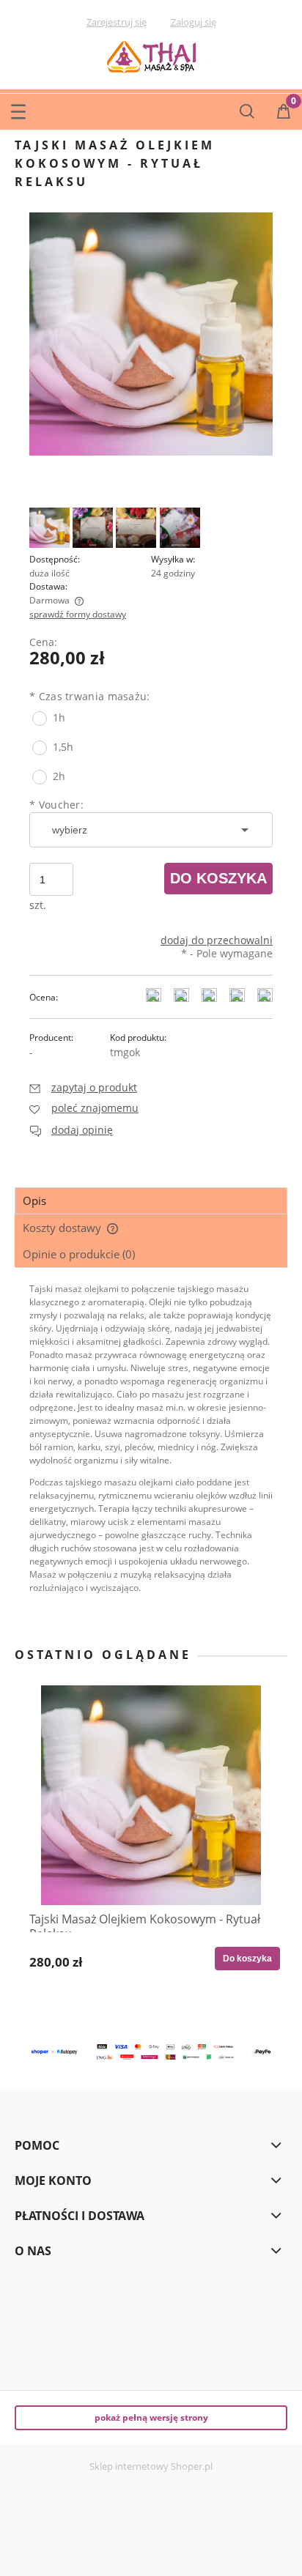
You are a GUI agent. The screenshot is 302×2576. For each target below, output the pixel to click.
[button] (18, 108)
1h (59, 717)
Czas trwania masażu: (90, 696)
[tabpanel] (151, 1450)
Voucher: (56, 805)
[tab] (151, 1201)
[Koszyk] (284, 112)
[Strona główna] (151, 55)
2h (59, 776)
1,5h (63, 747)
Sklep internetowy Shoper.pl (151, 2466)
